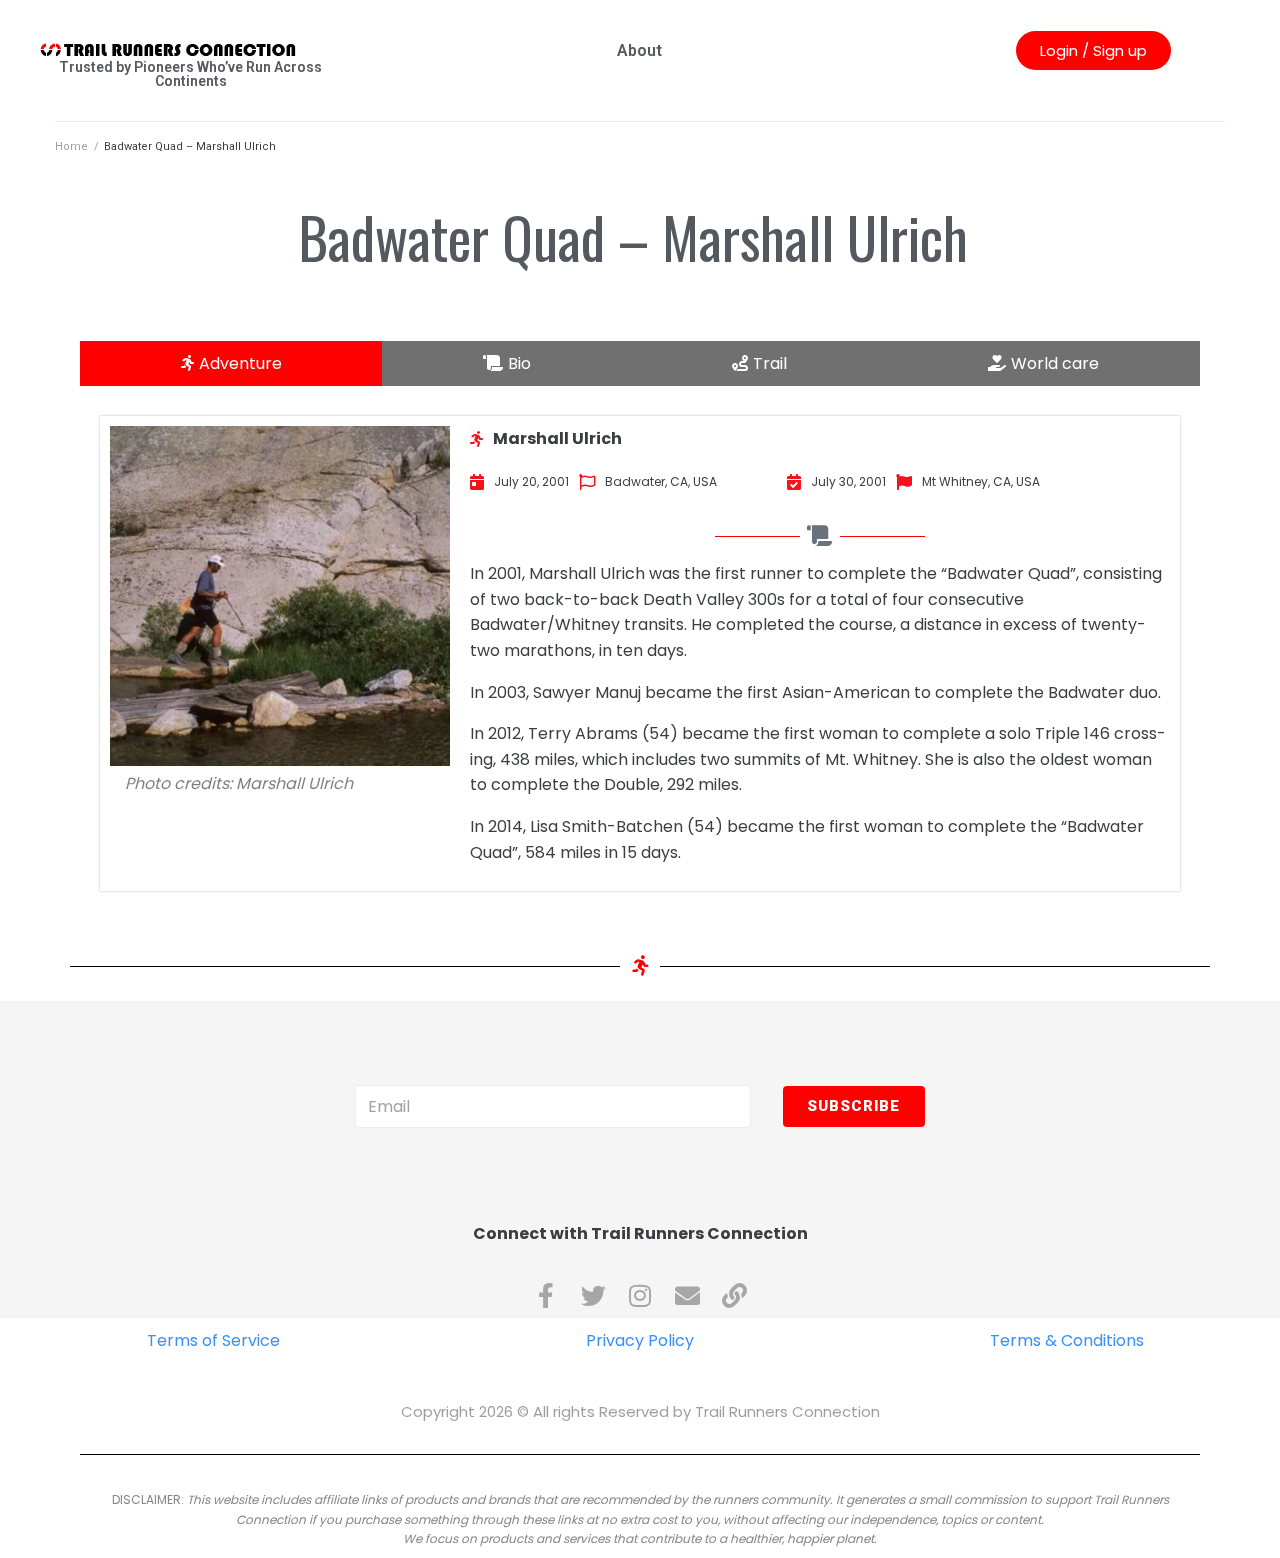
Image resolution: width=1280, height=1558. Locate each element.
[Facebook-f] (546, 1295)
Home (71, 146)
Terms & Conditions (1067, 1340)
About (639, 50)
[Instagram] (640, 1295)
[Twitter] (593, 1295)
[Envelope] (687, 1295)
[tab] (231, 364)
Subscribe (853, 1106)
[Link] (734, 1295)
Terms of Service (213, 1340)
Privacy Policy (640, 1340)
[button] (1093, 50)
